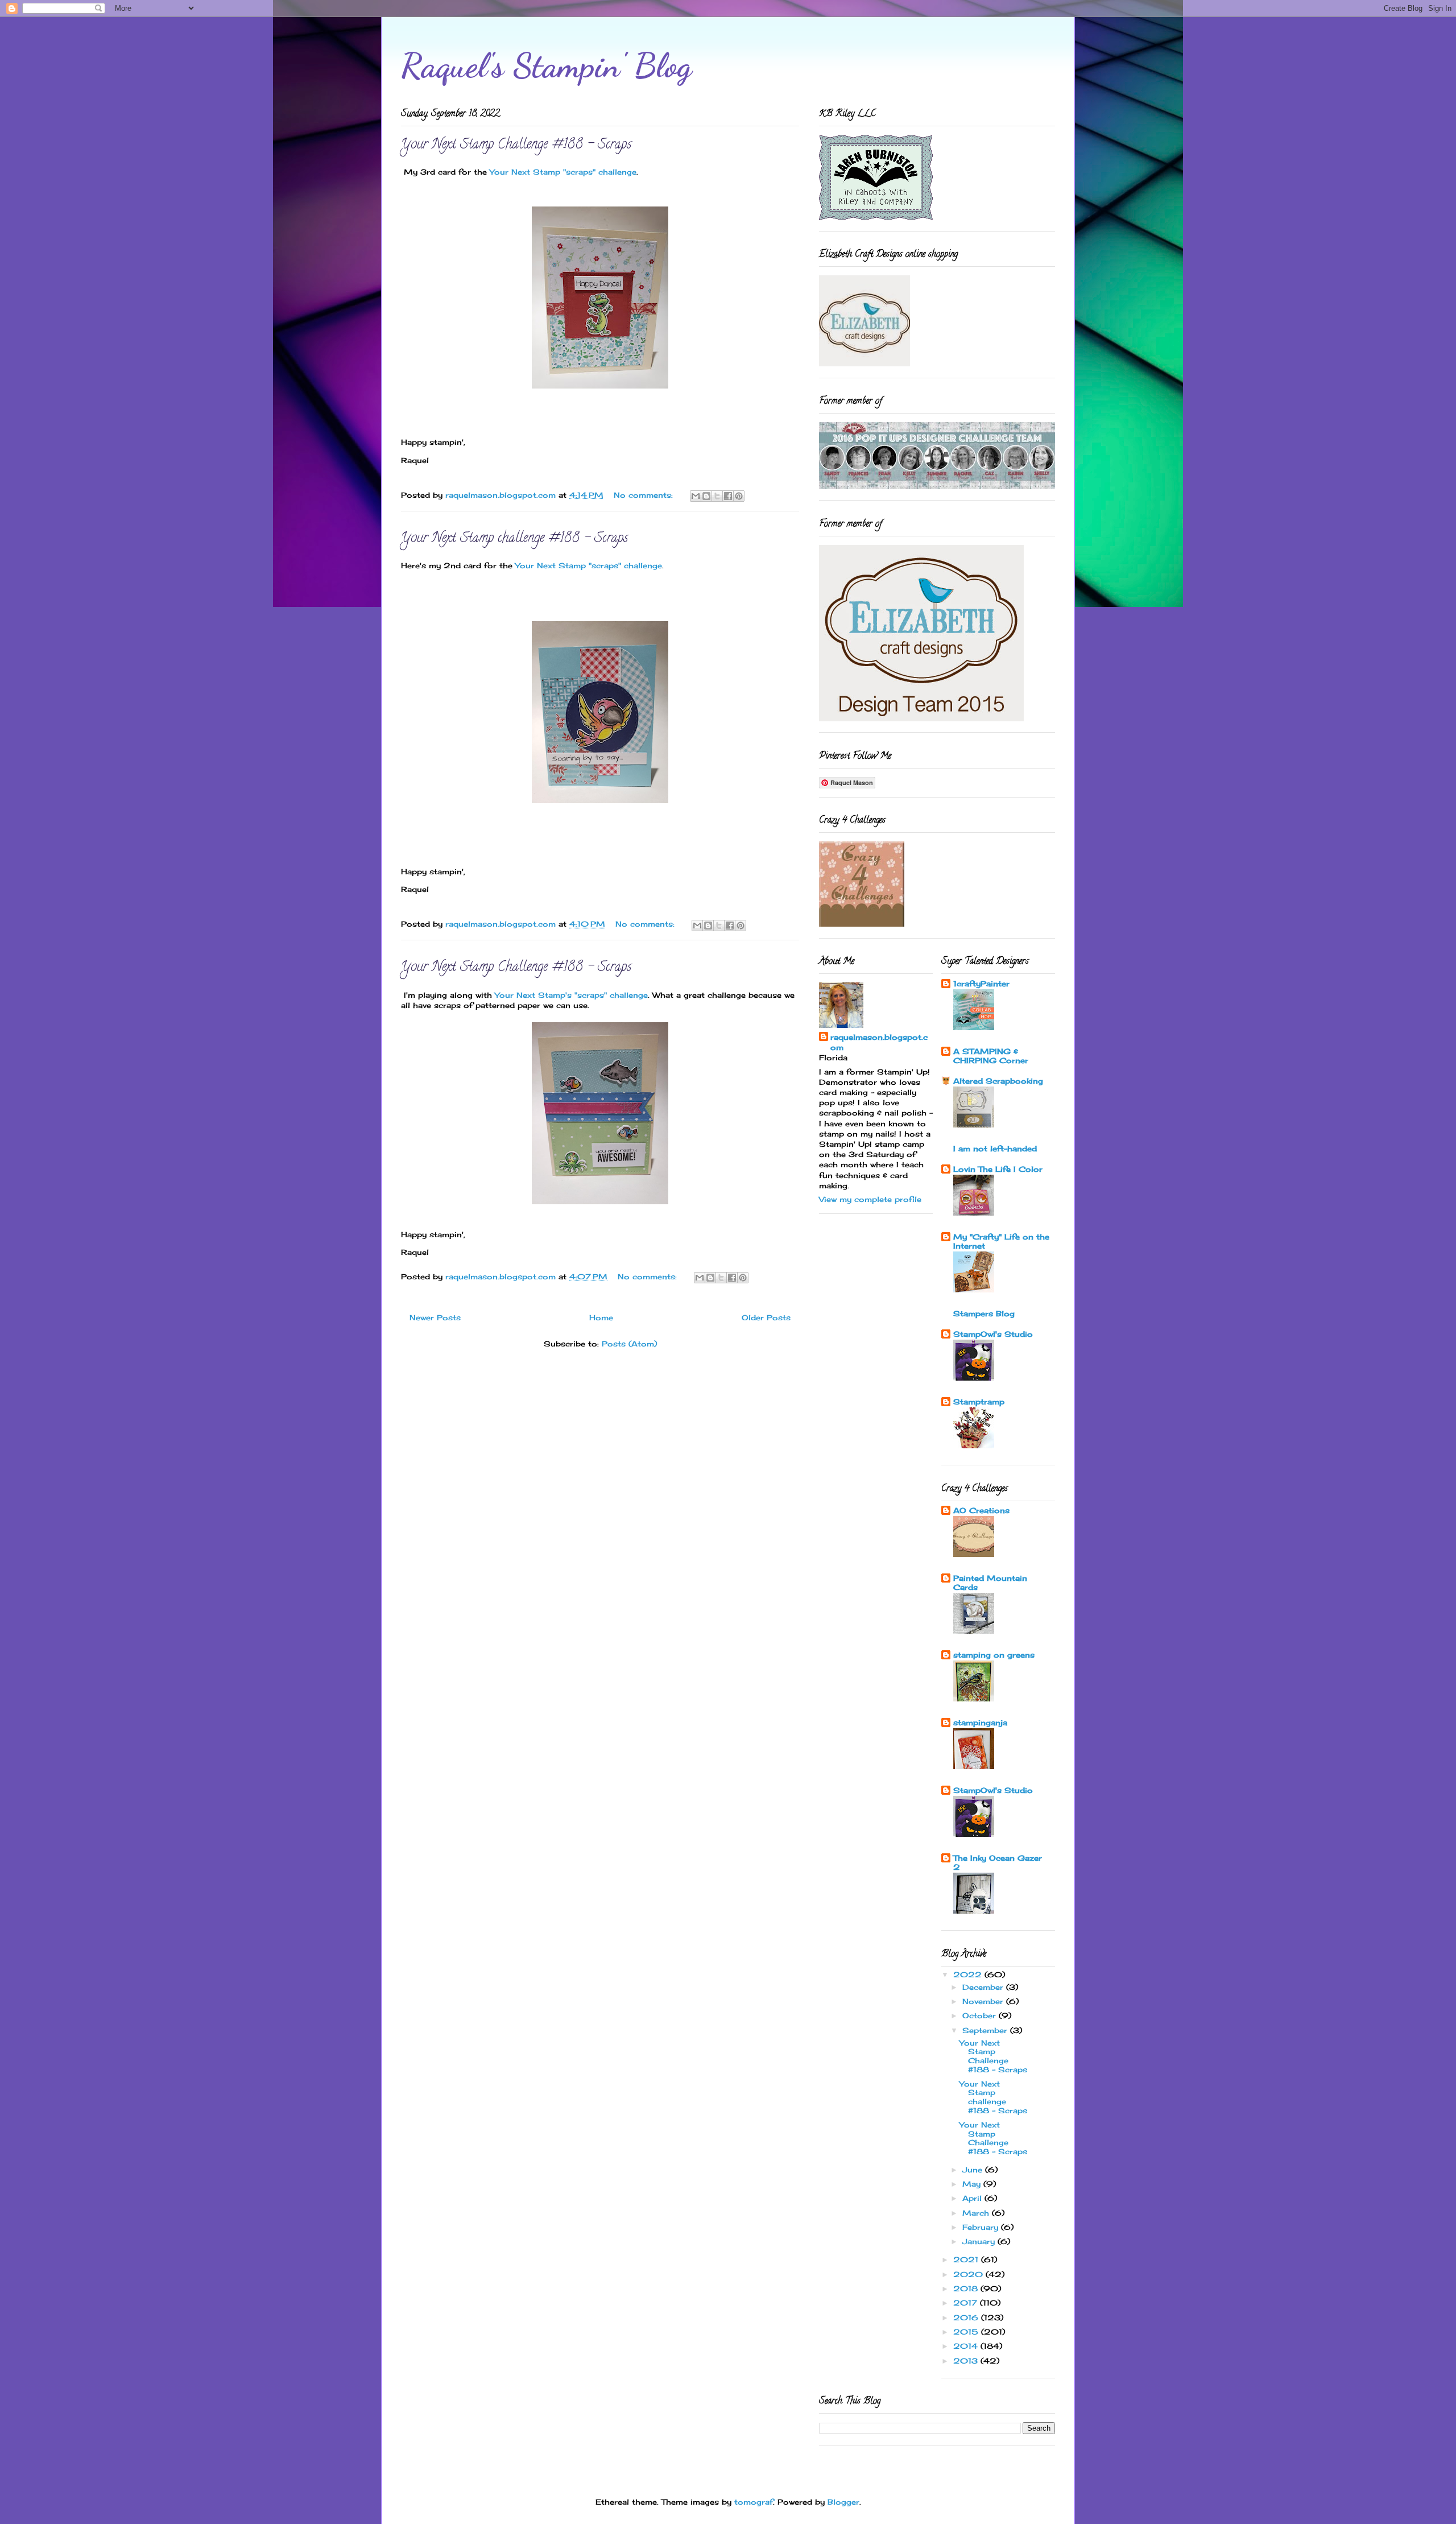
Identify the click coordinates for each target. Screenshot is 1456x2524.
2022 (969, 1974)
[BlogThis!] (706, 496)
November (984, 2001)
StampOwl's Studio (993, 1334)
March (977, 2213)
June (974, 2170)
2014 (967, 2346)
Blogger (843, 2502)
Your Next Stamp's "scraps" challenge (571, 995)
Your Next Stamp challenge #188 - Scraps (514, 539)
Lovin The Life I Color (998, 1169)
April (973, 2198)
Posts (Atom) (629, 1344)
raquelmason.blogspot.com (879, 1042)
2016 (967, 2318)
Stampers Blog (984, 1313)
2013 (967, 2361)
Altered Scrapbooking (998, 1081)
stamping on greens (994, 1655)
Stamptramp (979, 1402)
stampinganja (980, 1722)
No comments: (645, 495)
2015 (967, 2332)
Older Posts (766, 1317)
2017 (967, 2303)
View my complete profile (870, 1199)
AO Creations (981, 1510)
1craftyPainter (981, 984)
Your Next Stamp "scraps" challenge (563, 172)
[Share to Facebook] (728, 496)
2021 (967, 2259)
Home (601, 1317)
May (973, 2184)
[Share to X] (717, 496)
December (984, 1987)
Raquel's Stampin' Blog (546, 65)
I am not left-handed (995, 1149)
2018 (967, 2288)
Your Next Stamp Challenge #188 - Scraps (516, 145)
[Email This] (696, 496)
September (986, 2030)
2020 (969, 2274)
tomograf (754, 2502)
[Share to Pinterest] (739, 496)
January (980, 2241)
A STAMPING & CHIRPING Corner (991, 1056)
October (981, 2015)
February (982, 2227)
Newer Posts (435, 1317)
